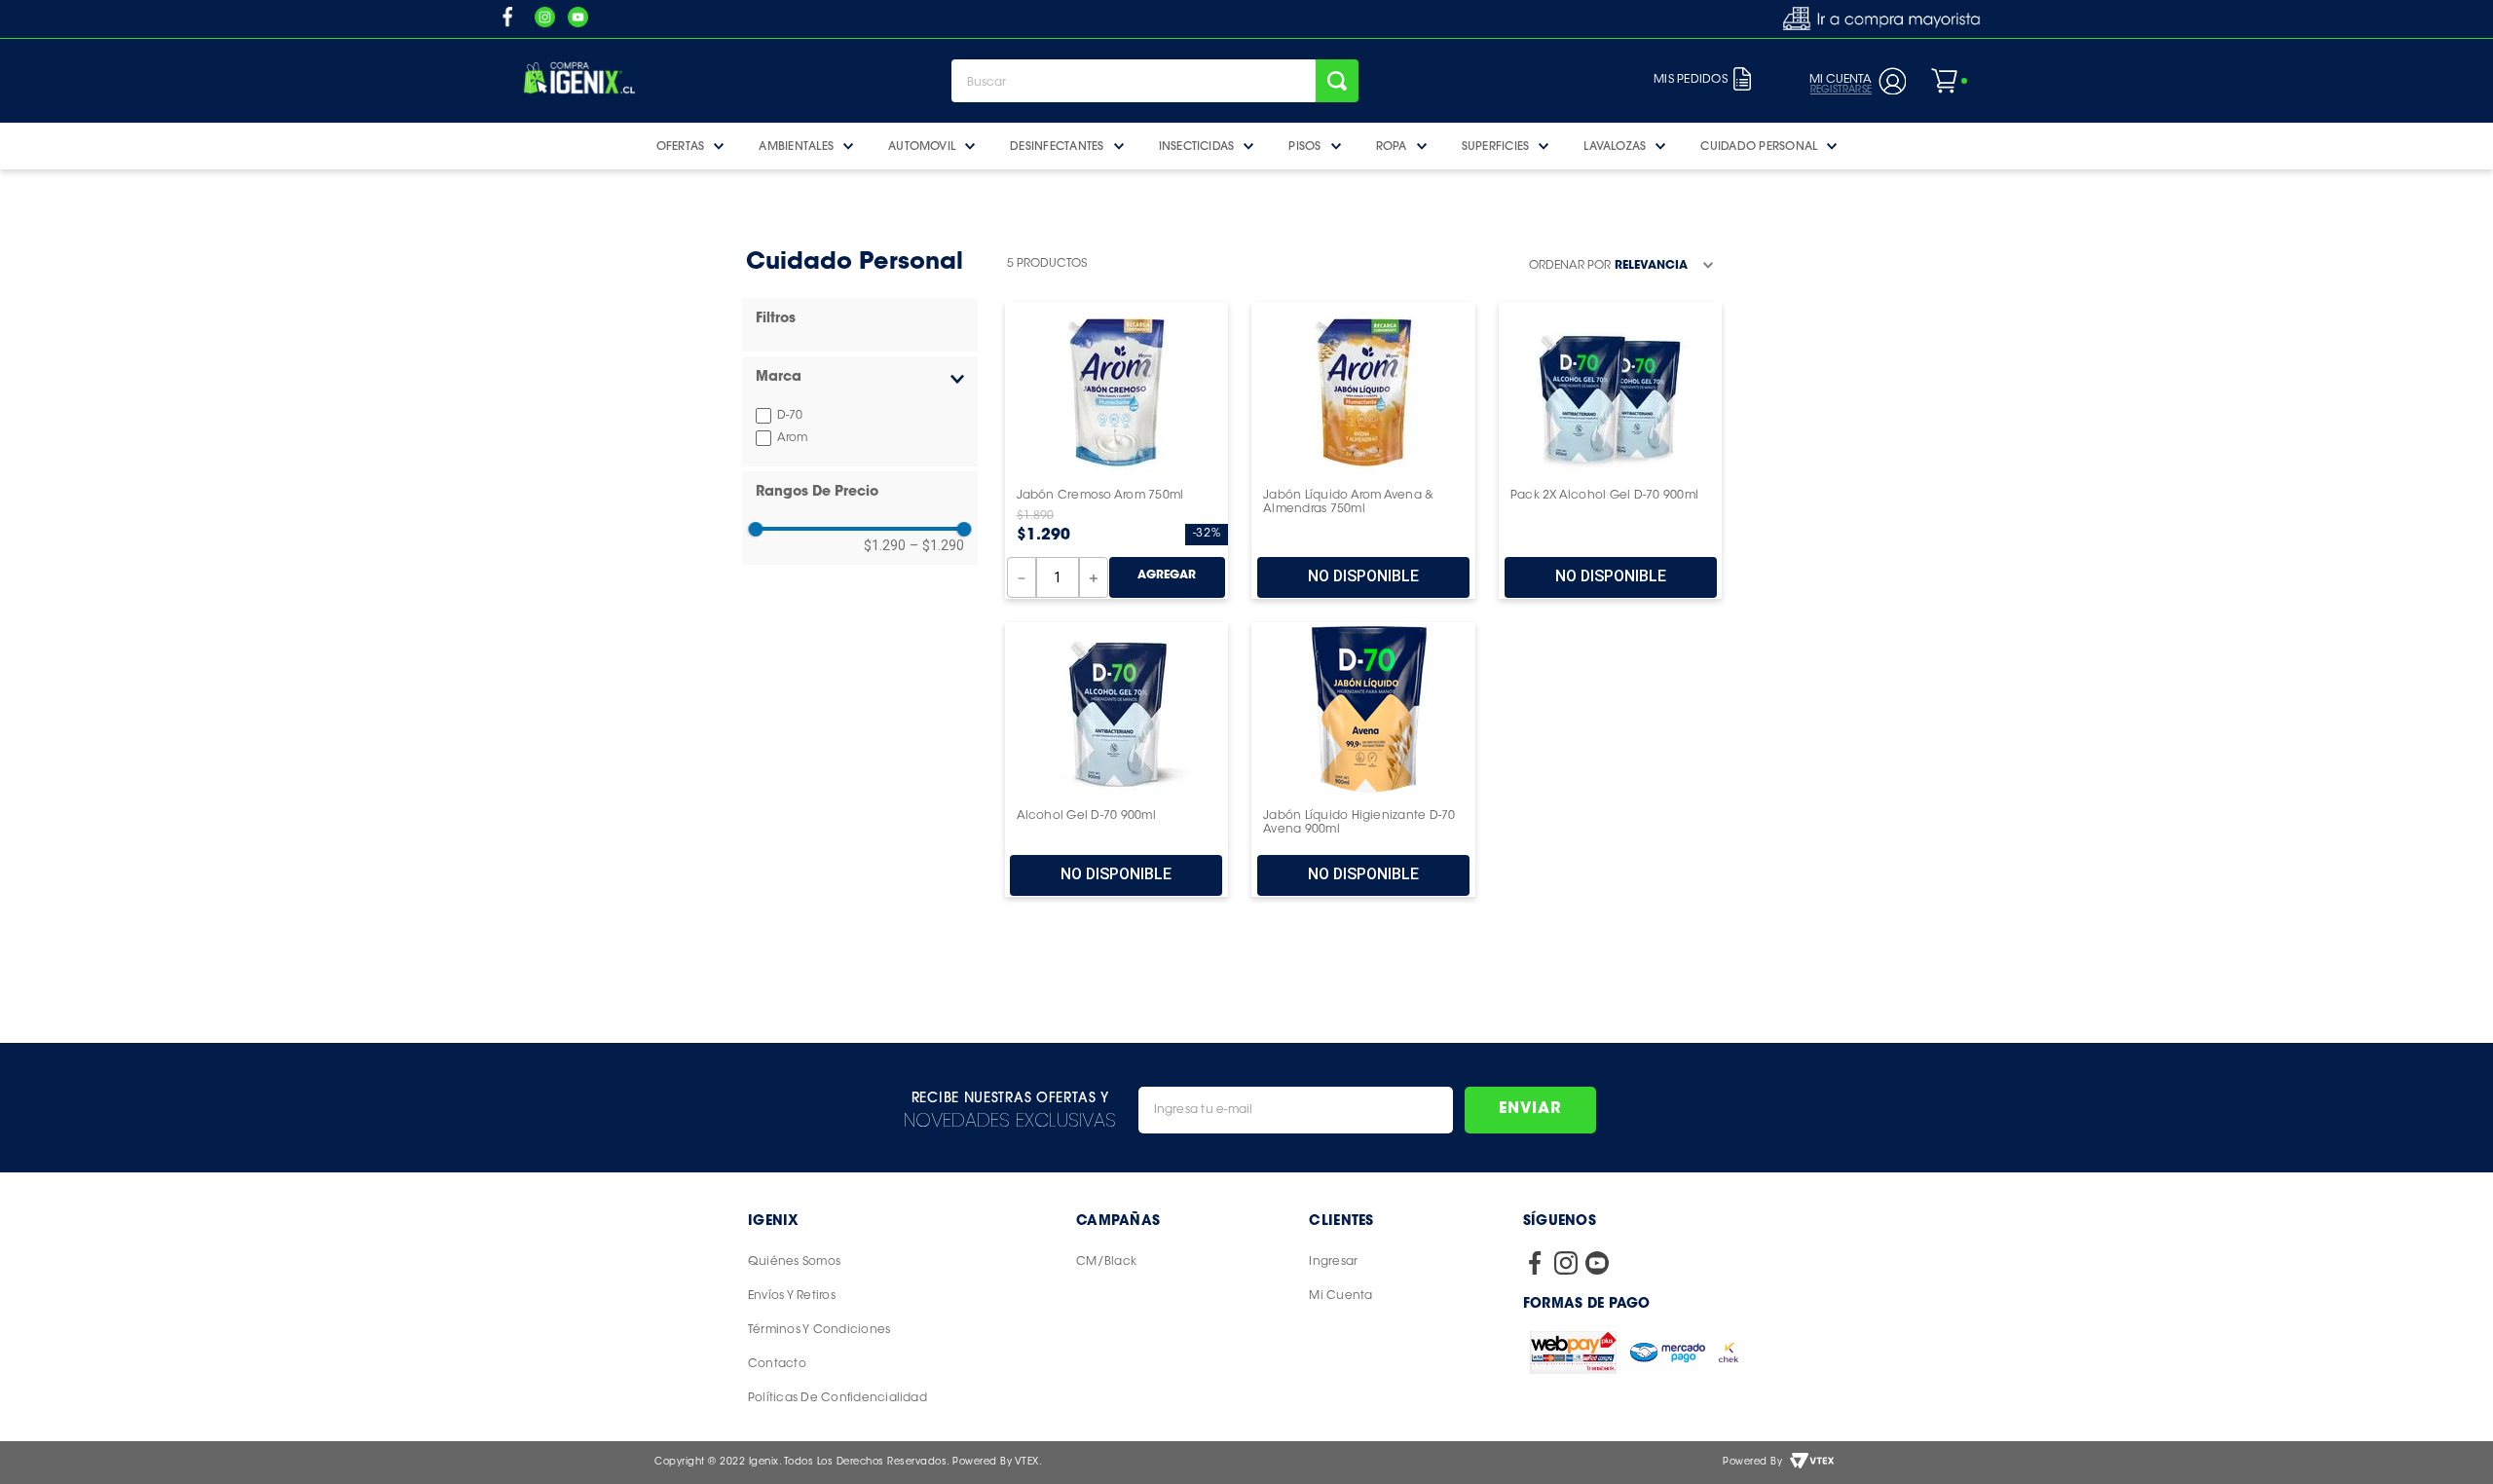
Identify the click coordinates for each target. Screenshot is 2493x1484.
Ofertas (681, 146)
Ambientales (796, 146)
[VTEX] (1812, 1463)
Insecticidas (1197, 146)
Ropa (1392, 146)
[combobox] (1155, 81)
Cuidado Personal (1759, 146)
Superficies (1496, 146)
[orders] (1742, 81)
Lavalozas (1615, 146)
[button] (860, 378)
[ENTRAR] (1854, 81)
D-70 (790, 416)
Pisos (1304, 146)
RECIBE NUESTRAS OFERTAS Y (1010, 1097)
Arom (792, 438)
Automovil (922, 146)
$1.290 (885, 545)
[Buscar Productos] (1337, 81)
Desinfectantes (1057, 146)
